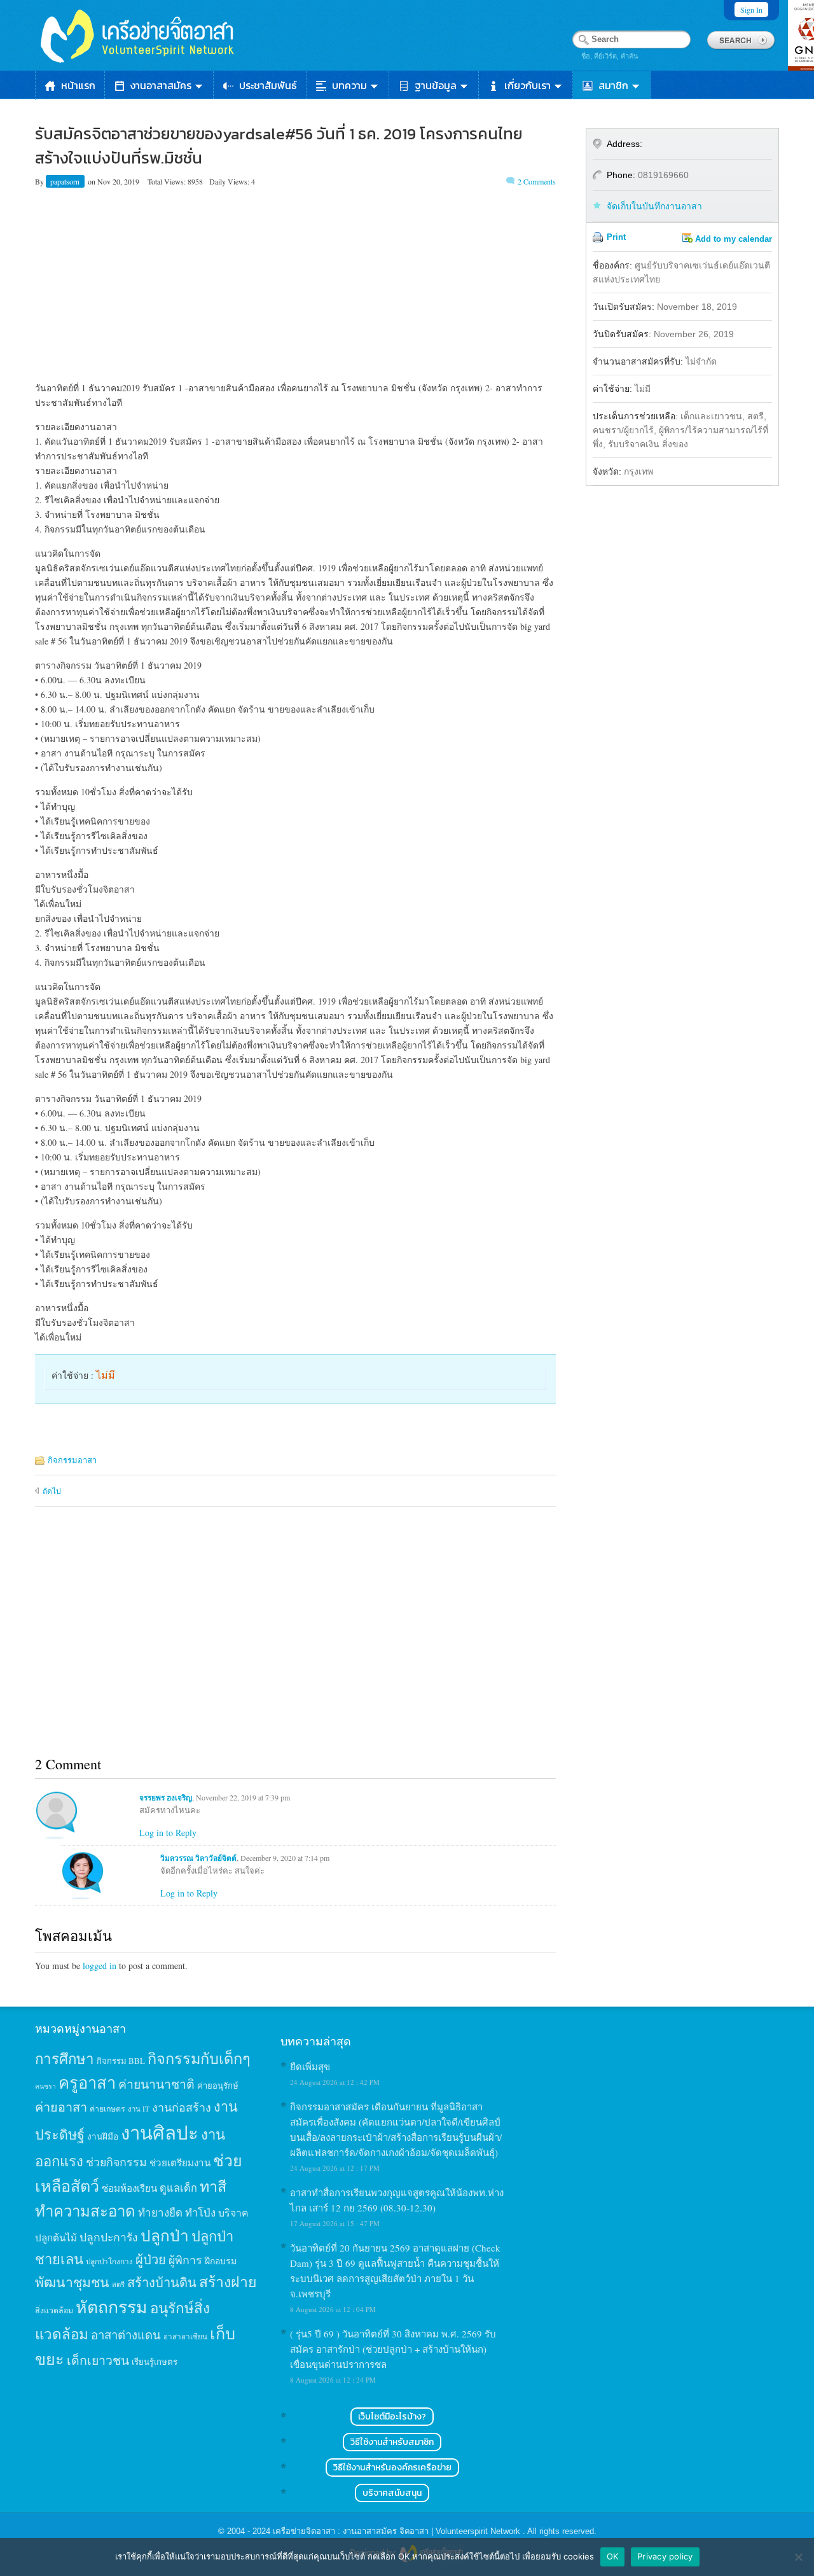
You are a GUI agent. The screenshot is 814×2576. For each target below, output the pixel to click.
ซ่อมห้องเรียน (129, 2188)
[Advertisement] (295, 282)
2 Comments (537, 181)
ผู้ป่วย (151, 2259)
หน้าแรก (78, 85)
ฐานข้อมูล (436, 85)
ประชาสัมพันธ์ (268, 85)
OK (613, 2556)
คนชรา (45, 2086)
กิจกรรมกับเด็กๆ (199, 2058)
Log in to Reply (168, 1833)
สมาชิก (613, 85)
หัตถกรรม (112, 2307)
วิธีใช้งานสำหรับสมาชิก (392, 2442)
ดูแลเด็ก (178, 2188)
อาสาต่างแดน (126, 2335)
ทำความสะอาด (85, 2211)
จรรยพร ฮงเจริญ (166, 1798)
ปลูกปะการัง (109, 2237)
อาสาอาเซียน (185, 2336)
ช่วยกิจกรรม (116, 2162)
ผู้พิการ (185, 2260)
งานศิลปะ (160, 2132)
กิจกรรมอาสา (72, 1460)
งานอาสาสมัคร (161, 85)
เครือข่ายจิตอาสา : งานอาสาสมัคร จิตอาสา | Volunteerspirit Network (398, 2531)
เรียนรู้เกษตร (155, 2362)
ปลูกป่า (165, 2235)
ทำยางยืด (160, 2212)
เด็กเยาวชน (98, 2360)
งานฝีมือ (103, 2136)
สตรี (118, 2284)
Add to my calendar (734, 239)
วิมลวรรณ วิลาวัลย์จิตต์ (198, 1858)
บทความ (349, 85)
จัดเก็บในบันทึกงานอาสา (654, 206)
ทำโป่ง (200, 2212)
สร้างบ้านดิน (162, 2282)
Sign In (751, 10)
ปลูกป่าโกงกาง (109, 2261)
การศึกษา (65, 2058)
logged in (100, 1966)
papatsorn (66, 181)
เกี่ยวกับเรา (528, 85)
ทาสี (213, 2186)
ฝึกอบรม (221, 2261)
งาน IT (139, 2109)
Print (616, 237)
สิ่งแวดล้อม (54, 2310)
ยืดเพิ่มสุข (310, 2066)
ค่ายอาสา (61, 2107)
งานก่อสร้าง (182, 2107)
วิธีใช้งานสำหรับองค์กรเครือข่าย (392, 2468)
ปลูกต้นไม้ (56, 2238)
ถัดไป (52, 1491)
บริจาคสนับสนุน (392, 2493)
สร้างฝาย (228, 2281)
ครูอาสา (87, 2082)
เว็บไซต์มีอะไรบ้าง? (392, 2417)
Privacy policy (665, 2556)
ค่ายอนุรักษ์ (218, 2085)
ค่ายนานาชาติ (156, 2084)
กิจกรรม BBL (121, 2061)
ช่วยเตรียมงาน (180, 2162)
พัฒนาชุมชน (72, 2282)
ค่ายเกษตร (107, 2108)
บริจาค (233, 2212)
